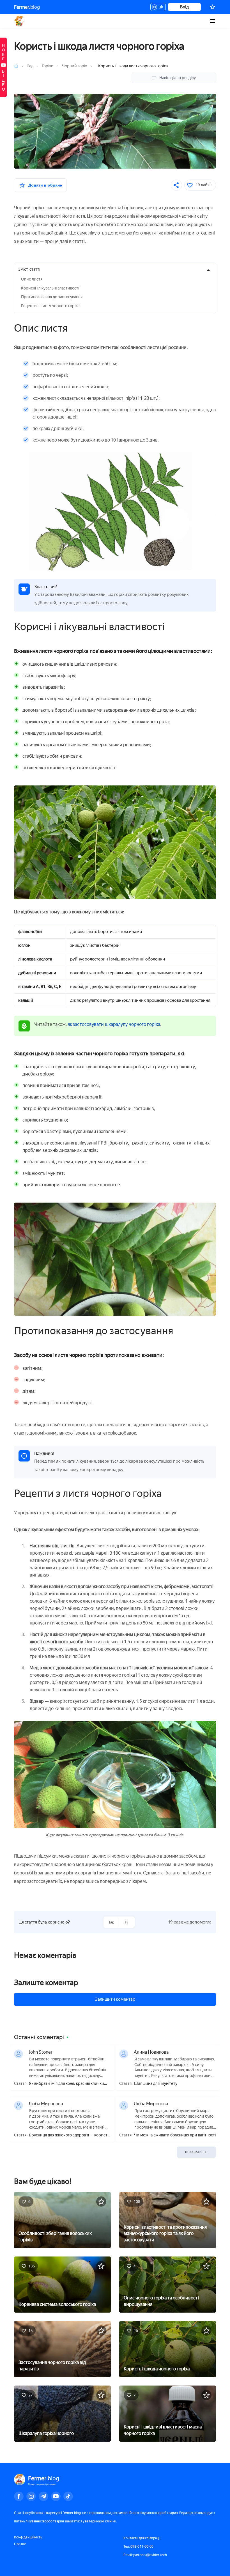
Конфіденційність (28, 2537)
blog (27, 7)
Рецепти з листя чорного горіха (50, 306)
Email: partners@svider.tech (145, 2555)
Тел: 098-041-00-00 (138, 2547)
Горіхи (48, 66)
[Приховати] (208, 270)
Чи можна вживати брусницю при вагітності (175, 2135)
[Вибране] (213, 7)
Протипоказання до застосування (52, 297)
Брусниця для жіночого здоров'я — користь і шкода (69, 2135)
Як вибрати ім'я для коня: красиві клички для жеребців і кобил (66, 2084)
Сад (30, 66)
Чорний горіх (74, 66)
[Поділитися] (176, 185)
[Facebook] (19, 2496)
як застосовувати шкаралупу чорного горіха (114, 1024)
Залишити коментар (115, 1999)
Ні (127, 1922)
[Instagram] (31, 2496)
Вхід (184, 7)
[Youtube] (56, 2496)
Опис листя (32, 279)
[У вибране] (101, 2202)
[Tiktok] (68, 2496)
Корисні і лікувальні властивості (50, 288)
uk (159, 8)
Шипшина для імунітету (156, 2084)
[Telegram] (43, 2496)
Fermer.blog (19, 21)
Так (111, 1922)
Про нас (20, 2544)
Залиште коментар (46, 1982)
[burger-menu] (213, 21)
